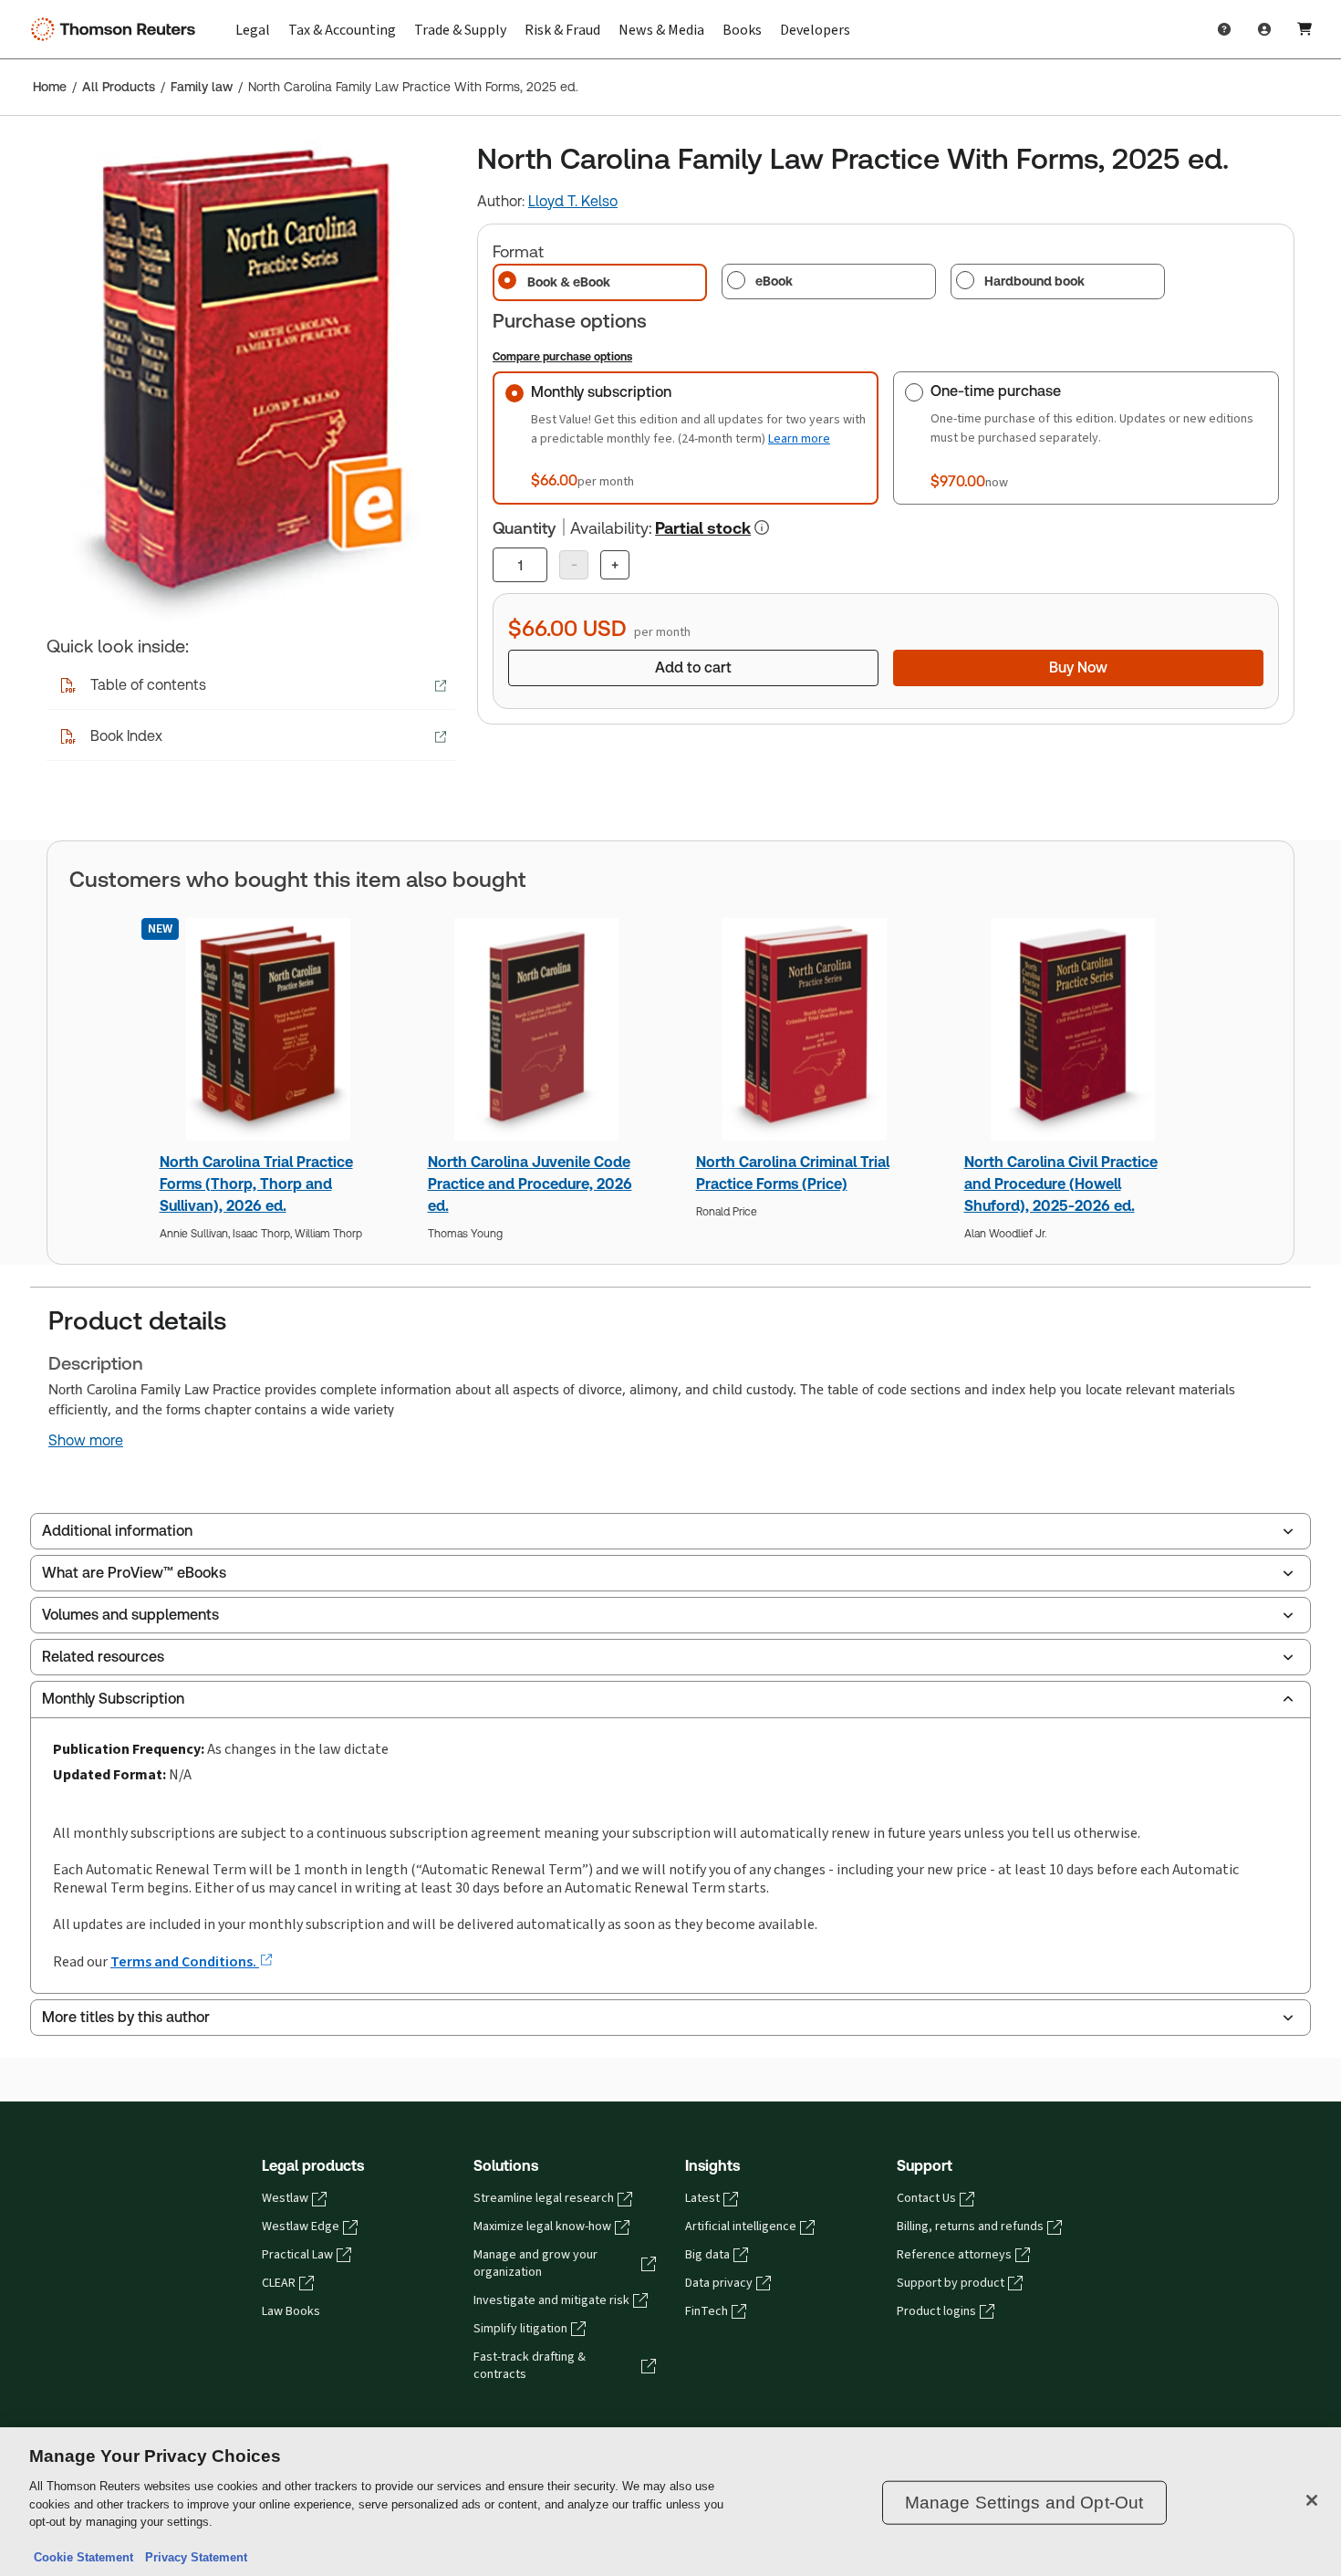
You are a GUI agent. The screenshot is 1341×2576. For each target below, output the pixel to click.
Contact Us (926, 2198)
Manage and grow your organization (535, 2263)
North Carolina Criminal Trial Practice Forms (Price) (793, 1173)
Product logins (936, 2311)
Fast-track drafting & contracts (530, 2366)
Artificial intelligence (741, 2227)
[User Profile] (1264, 29)
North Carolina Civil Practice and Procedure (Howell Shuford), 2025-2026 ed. (1061, 1184)
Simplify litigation (520, 2329)
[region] (670, 2502)
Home (50, 87)
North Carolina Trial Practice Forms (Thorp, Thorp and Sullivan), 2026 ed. (256, 1184)
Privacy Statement (192, 2557)
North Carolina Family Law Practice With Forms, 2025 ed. (413, 87)
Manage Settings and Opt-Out (1024, 2503)
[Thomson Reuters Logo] (117, 29)
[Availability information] (762, 527)
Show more (86, 1441)
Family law (202, 87)
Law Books (291, 2311)
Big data (707, 2255)
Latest (702, 2198)
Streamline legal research (544, 2198)
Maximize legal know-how (542, 2227)
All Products (119, 87)
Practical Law (297, 2255)
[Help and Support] (1224, 29)
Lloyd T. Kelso (573, 201)
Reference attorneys (954, 2255)
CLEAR (279, 2283)
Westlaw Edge (301, 2227)
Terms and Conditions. (185, 1961)
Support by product (951, 2283)
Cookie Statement (83, 2557)
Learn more (799, 438)
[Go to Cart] (1305, 29)
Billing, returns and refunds (970, 2227)
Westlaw (285, 2198)
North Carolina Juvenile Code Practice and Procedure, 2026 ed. (530, 1184)
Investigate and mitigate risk (551, 2300)
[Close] (1312, 2500)
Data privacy (719, 2283)
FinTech (707, 2311)
